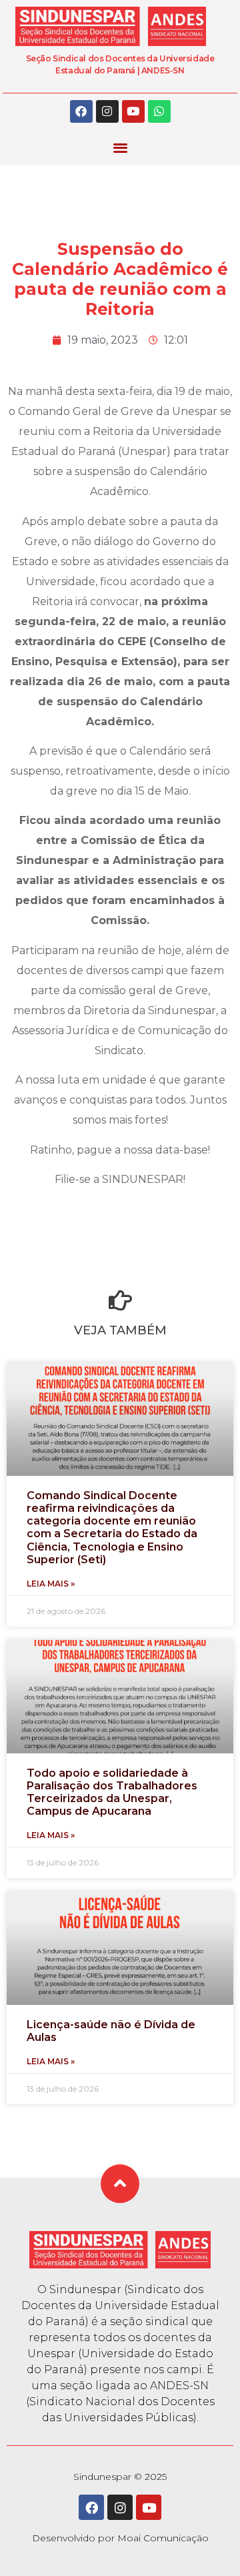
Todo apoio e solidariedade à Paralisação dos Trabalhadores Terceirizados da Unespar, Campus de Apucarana (112, 1792)
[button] (120, 148)
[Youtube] (133, 111)
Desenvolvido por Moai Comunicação (120, 2538)
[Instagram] (107, 111)
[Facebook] (81, 111)
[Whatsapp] (159, 111)
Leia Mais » (51, 1584)
